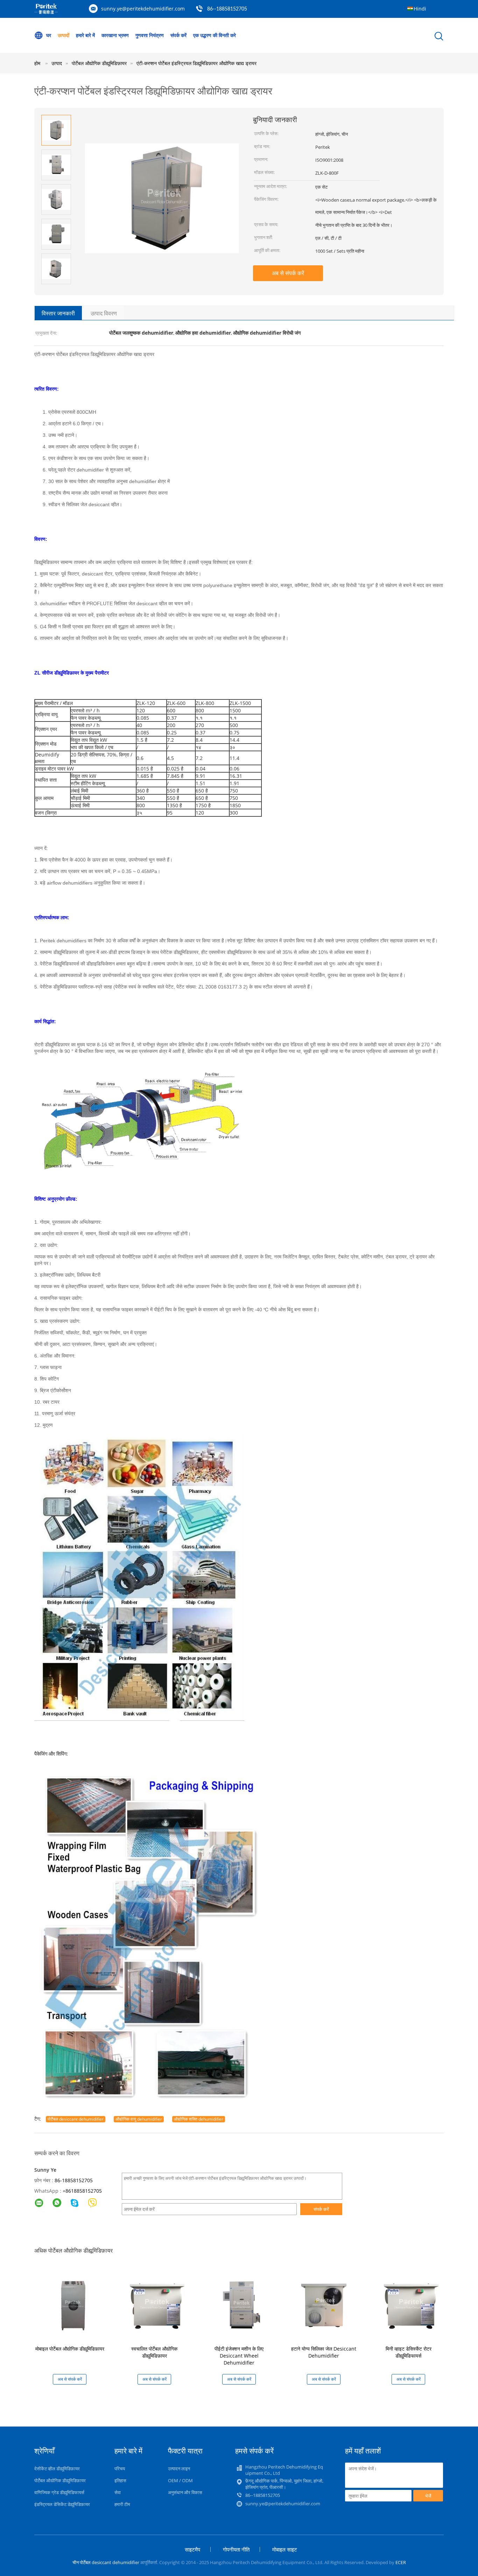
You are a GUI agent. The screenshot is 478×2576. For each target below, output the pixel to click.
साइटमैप (192, 2549)
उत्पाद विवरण (104, 313)
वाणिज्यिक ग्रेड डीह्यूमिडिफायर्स (59, 2492)
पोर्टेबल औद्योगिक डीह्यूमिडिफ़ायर (60, 2480)
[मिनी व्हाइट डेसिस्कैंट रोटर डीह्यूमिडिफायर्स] (410, 2305)
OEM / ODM (180, 2480)
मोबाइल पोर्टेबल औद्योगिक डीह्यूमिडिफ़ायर (70, 2349)
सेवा (118, 2492)
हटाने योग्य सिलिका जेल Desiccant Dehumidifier (324, 2352)
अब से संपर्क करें (288, 273)
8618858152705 (84, 2191)
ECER (401, 2562)
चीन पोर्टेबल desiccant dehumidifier (106, 2562)
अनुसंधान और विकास (185, 2492)
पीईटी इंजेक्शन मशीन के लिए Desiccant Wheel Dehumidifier (239, 2356)
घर (49, 35)
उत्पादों (64, 35)
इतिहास (120, 2480)
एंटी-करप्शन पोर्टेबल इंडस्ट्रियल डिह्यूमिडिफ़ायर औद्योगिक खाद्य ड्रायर (196, 63)
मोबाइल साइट (285, 2549)
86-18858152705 (74, 2180)
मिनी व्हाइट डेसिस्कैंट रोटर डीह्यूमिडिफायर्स (409, 2352)
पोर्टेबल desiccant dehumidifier (76, 2119)
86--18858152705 (227, 9)
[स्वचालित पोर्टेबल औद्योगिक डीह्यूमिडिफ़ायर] (156, 2305)
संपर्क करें (178, 35)
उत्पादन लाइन (179, 2469)
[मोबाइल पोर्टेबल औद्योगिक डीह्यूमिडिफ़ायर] (71, 2305)
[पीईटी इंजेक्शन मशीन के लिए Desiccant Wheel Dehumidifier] (240, 2305)
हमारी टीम (122, 2504)
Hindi (420, 9)
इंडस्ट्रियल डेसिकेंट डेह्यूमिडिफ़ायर (62, 2504)
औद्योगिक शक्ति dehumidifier (199, 2119)
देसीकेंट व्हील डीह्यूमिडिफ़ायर (57, 2469)
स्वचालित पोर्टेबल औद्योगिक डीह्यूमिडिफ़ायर (154, 2352)
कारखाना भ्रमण (115, 35)
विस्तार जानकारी (58, 313)
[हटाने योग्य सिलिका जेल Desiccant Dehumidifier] (325, 2305)
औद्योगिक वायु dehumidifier (139, 2119)
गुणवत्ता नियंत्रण (150, 35)
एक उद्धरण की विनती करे (215, 35)
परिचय (120, 2469)
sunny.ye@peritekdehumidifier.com (143, 9)
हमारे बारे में (85, 35)
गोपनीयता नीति (236, 2549)
